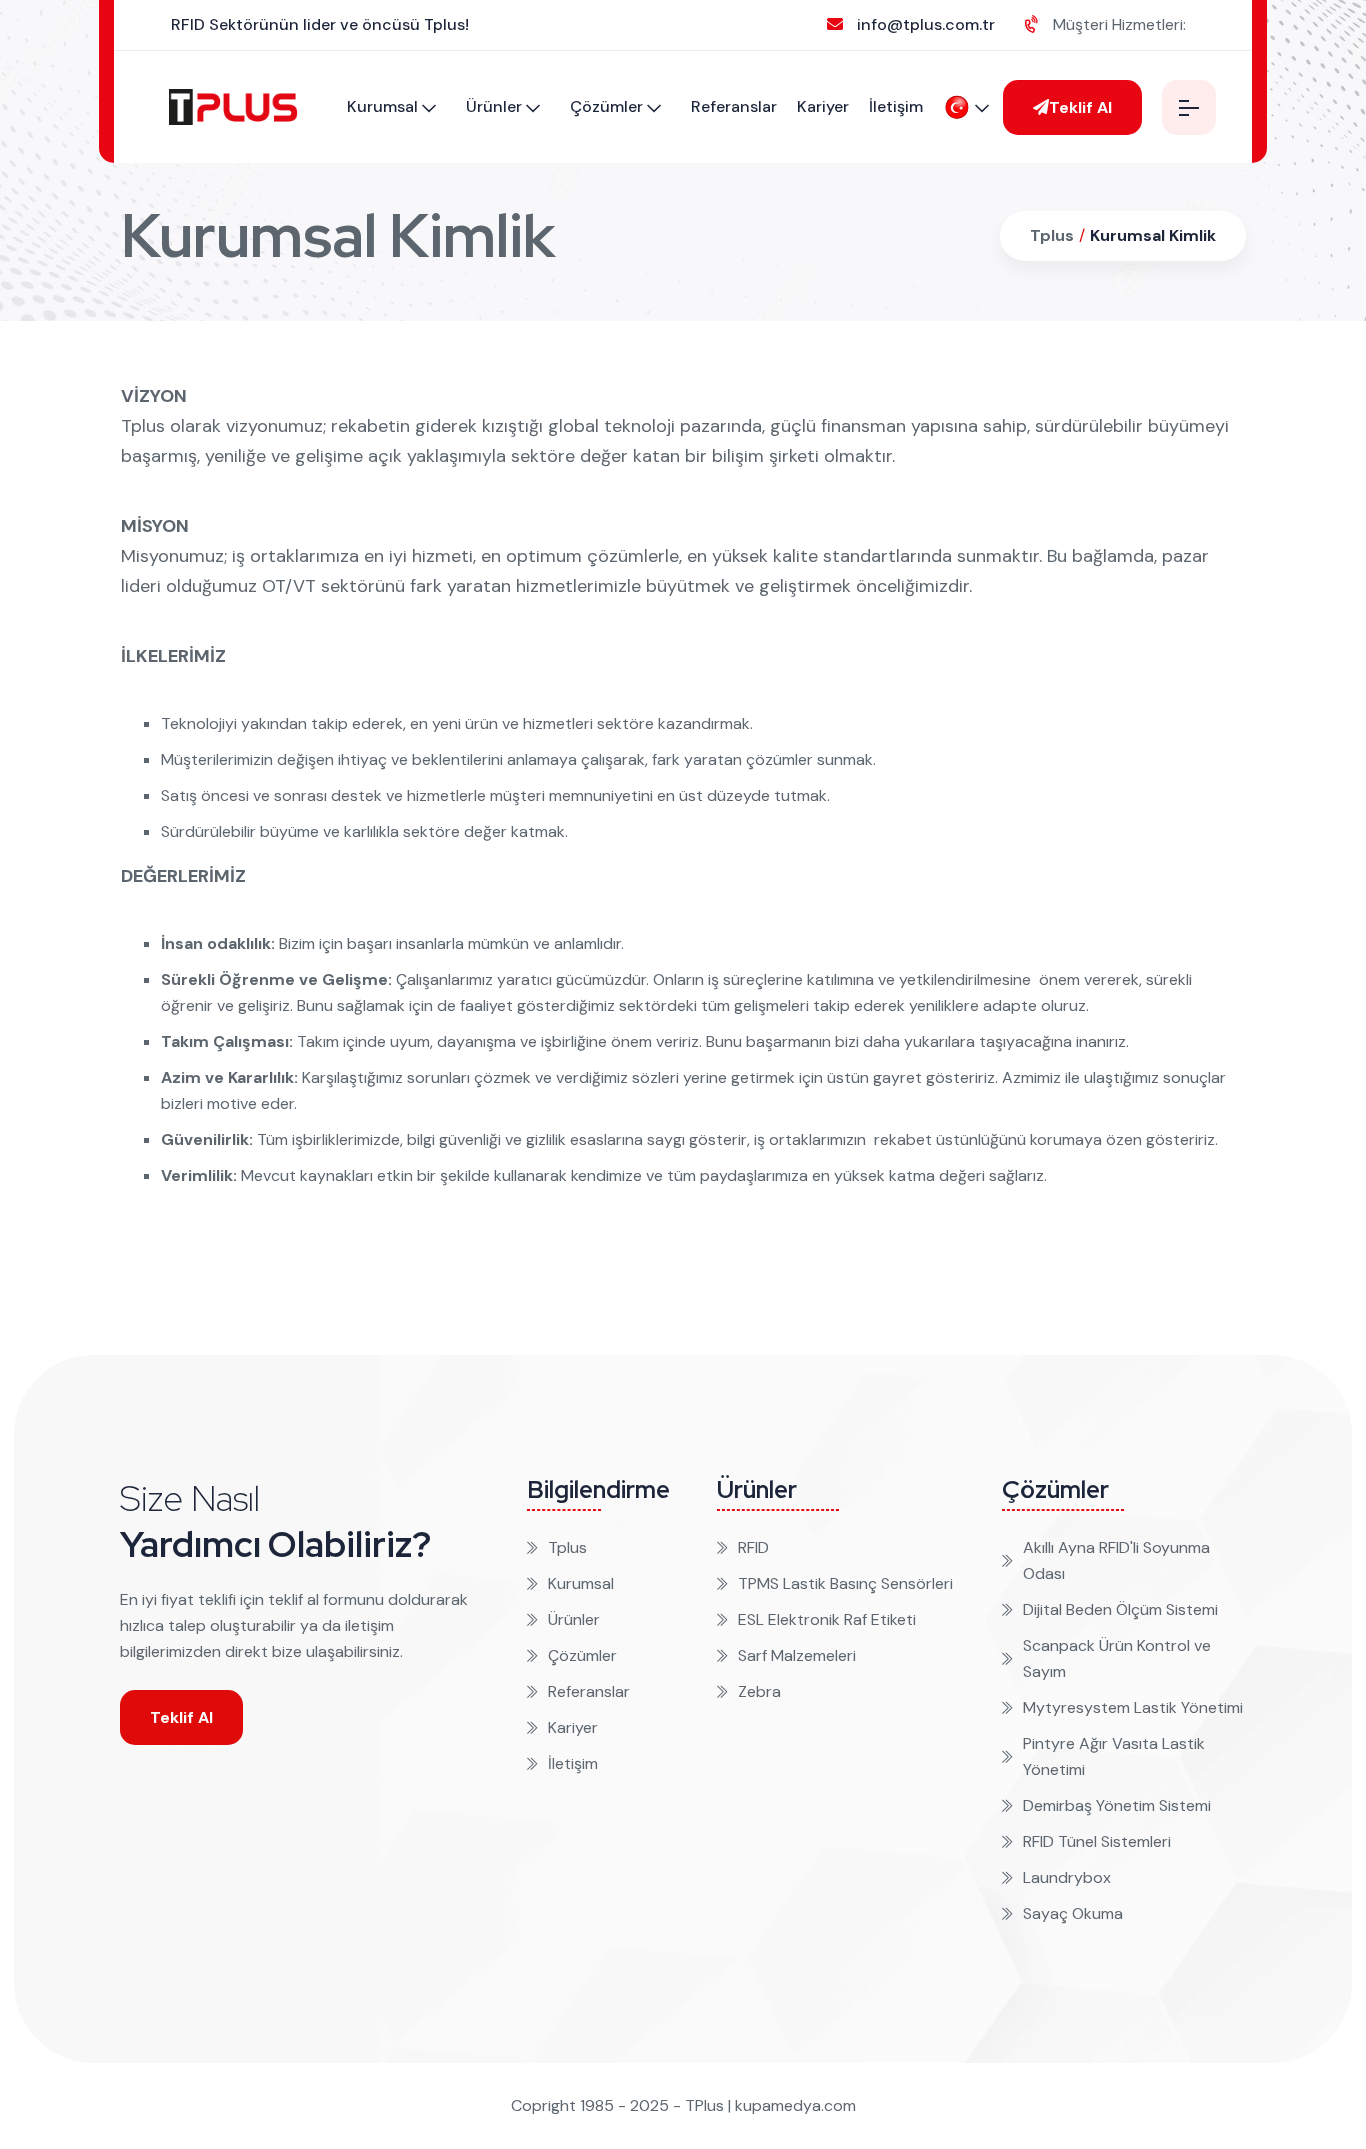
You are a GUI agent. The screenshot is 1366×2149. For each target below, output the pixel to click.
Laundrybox (1067, 1877)
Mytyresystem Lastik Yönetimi (1133, 1707)
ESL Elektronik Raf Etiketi (827, 1619)
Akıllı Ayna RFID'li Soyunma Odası (1116, 1560)
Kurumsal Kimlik (1153, 235)
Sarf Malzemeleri (797, 1655)
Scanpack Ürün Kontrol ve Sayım (1117, 1658)
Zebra (759, 1691)
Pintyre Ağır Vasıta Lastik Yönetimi (1114, 1756)
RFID (753, 1547)
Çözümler (606, 106)
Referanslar (734, 106)
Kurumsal (382, 106)
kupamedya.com (795, 2105)
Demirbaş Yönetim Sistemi (1117, 1805)
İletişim (896, 106)
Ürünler (494, 106)
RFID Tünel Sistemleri (1097, 1841)
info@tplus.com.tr (926, 24)
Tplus (1052, 235)
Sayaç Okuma (1073, 1913)
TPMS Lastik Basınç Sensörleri (845, 1583)
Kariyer (823, 106)
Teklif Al (1080, 107)
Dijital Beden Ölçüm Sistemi (1120, 1609)
